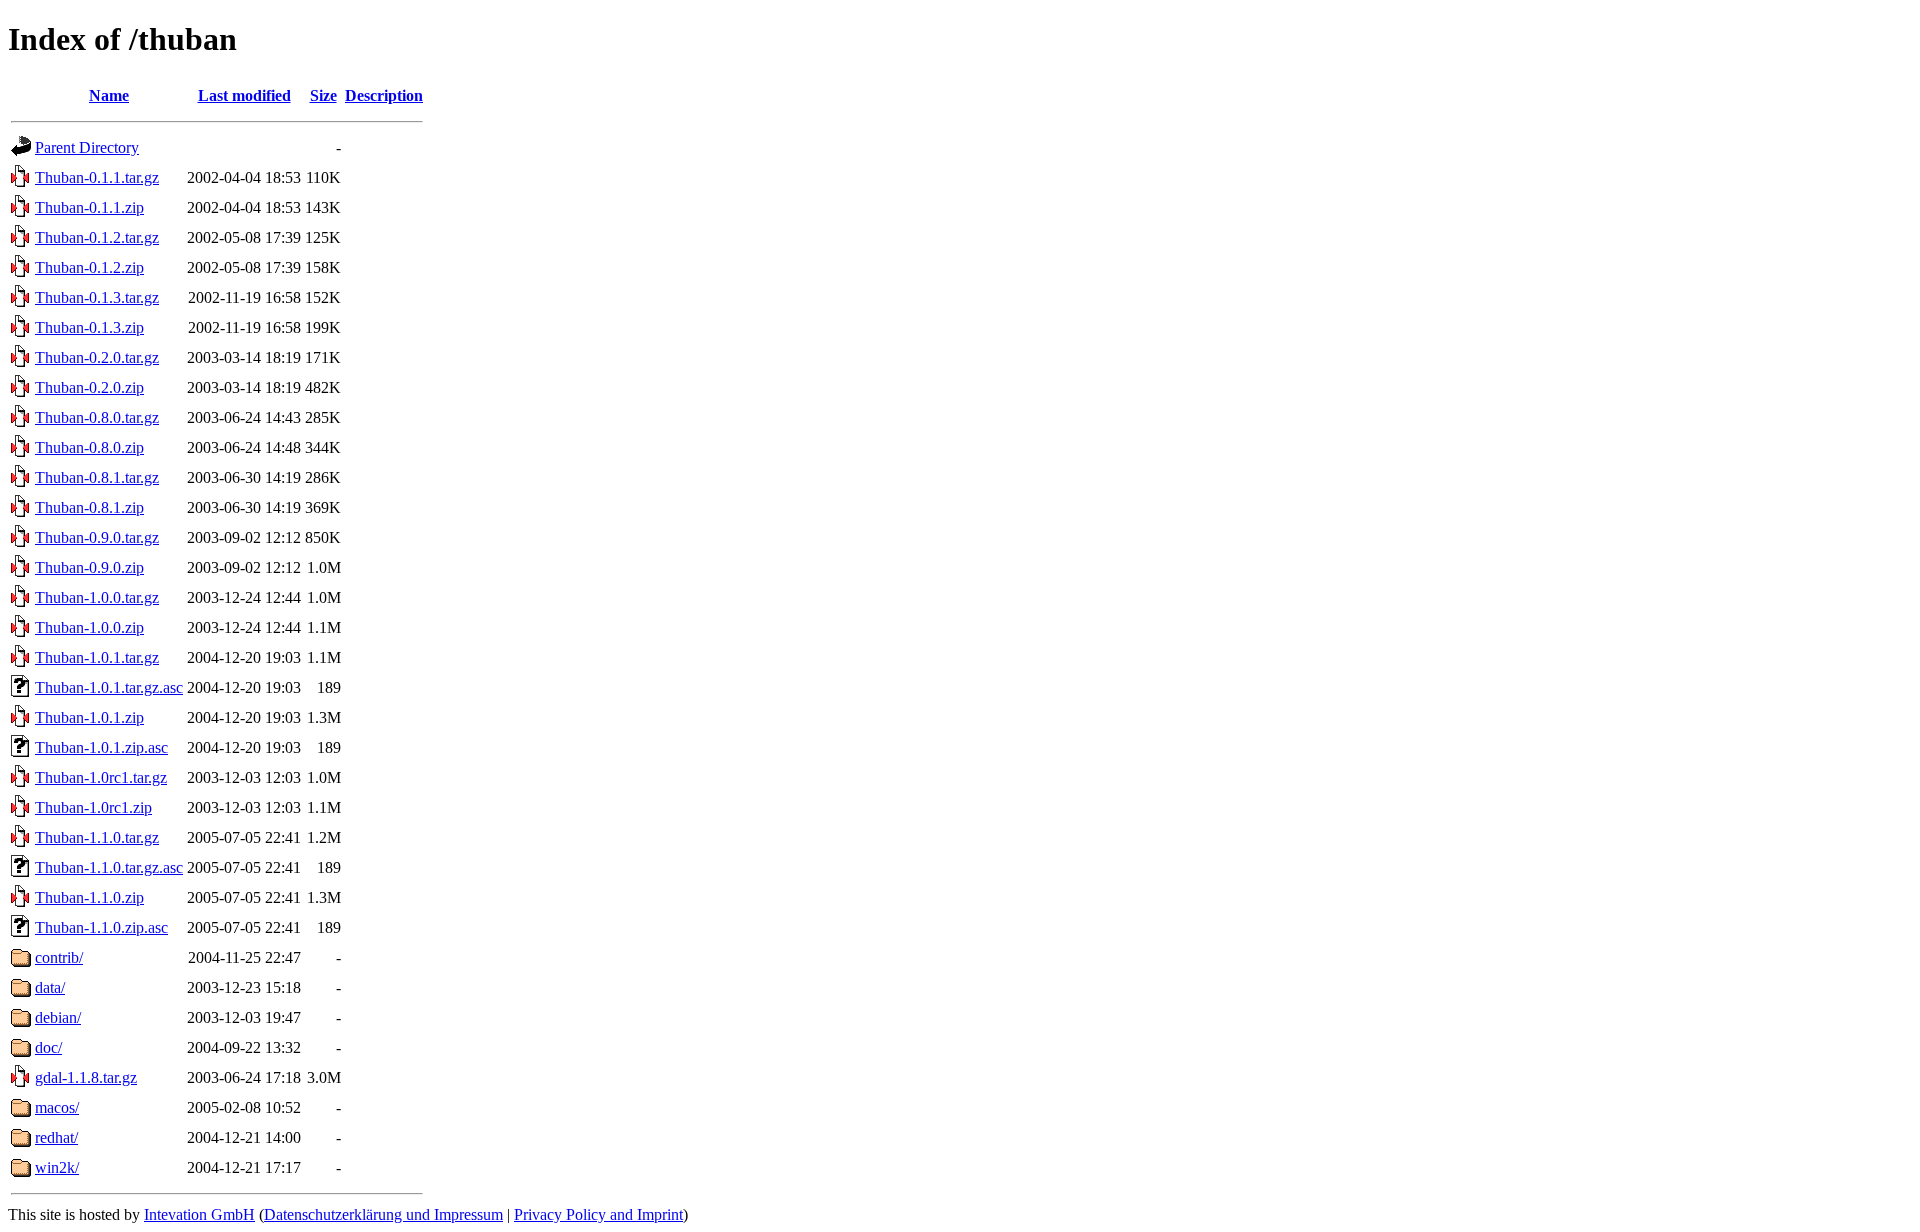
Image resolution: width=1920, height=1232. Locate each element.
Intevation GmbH (199, 1214)
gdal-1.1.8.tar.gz (86, 1077)
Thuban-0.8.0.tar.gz (97, 417)
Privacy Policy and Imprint (598, 1214)
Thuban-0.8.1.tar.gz (97, 477)
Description (384, 95)
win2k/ (57, 1167)
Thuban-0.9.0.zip (89, 567)
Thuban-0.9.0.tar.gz (97, 537)
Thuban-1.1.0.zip (89, 897)
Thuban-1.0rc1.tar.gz (101, 777)
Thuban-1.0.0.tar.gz (97, 597)
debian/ (58, 1017)
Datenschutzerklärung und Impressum (383, 1214)
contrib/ (59, 957)
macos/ (57, 1107)
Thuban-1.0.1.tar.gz (97, 657)
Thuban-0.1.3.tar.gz (97, 297)
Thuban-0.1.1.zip (89, 207)
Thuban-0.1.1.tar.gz (97, 177)
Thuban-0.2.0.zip (89, 387)
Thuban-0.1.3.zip (89, 327)
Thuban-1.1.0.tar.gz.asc (109, 867)
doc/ (48, 1047)
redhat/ (56, 1137)
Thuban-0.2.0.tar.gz (97, 357)
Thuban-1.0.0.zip (89, 627)
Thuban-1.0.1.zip (89, 717)
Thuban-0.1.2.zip (89, 267)
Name (109, 95)
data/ (50, 987)
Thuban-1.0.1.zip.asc (101, 747)
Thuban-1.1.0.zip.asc (101, 927)
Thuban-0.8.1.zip (89, 507)
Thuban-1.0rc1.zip (93, 807)
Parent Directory (87, 147)
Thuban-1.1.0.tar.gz (97, 837)
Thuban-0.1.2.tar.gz (97, 237)
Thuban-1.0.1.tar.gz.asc (109, 687)
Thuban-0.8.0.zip (89, 447)
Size (323, 95)
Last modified (244, 95)
